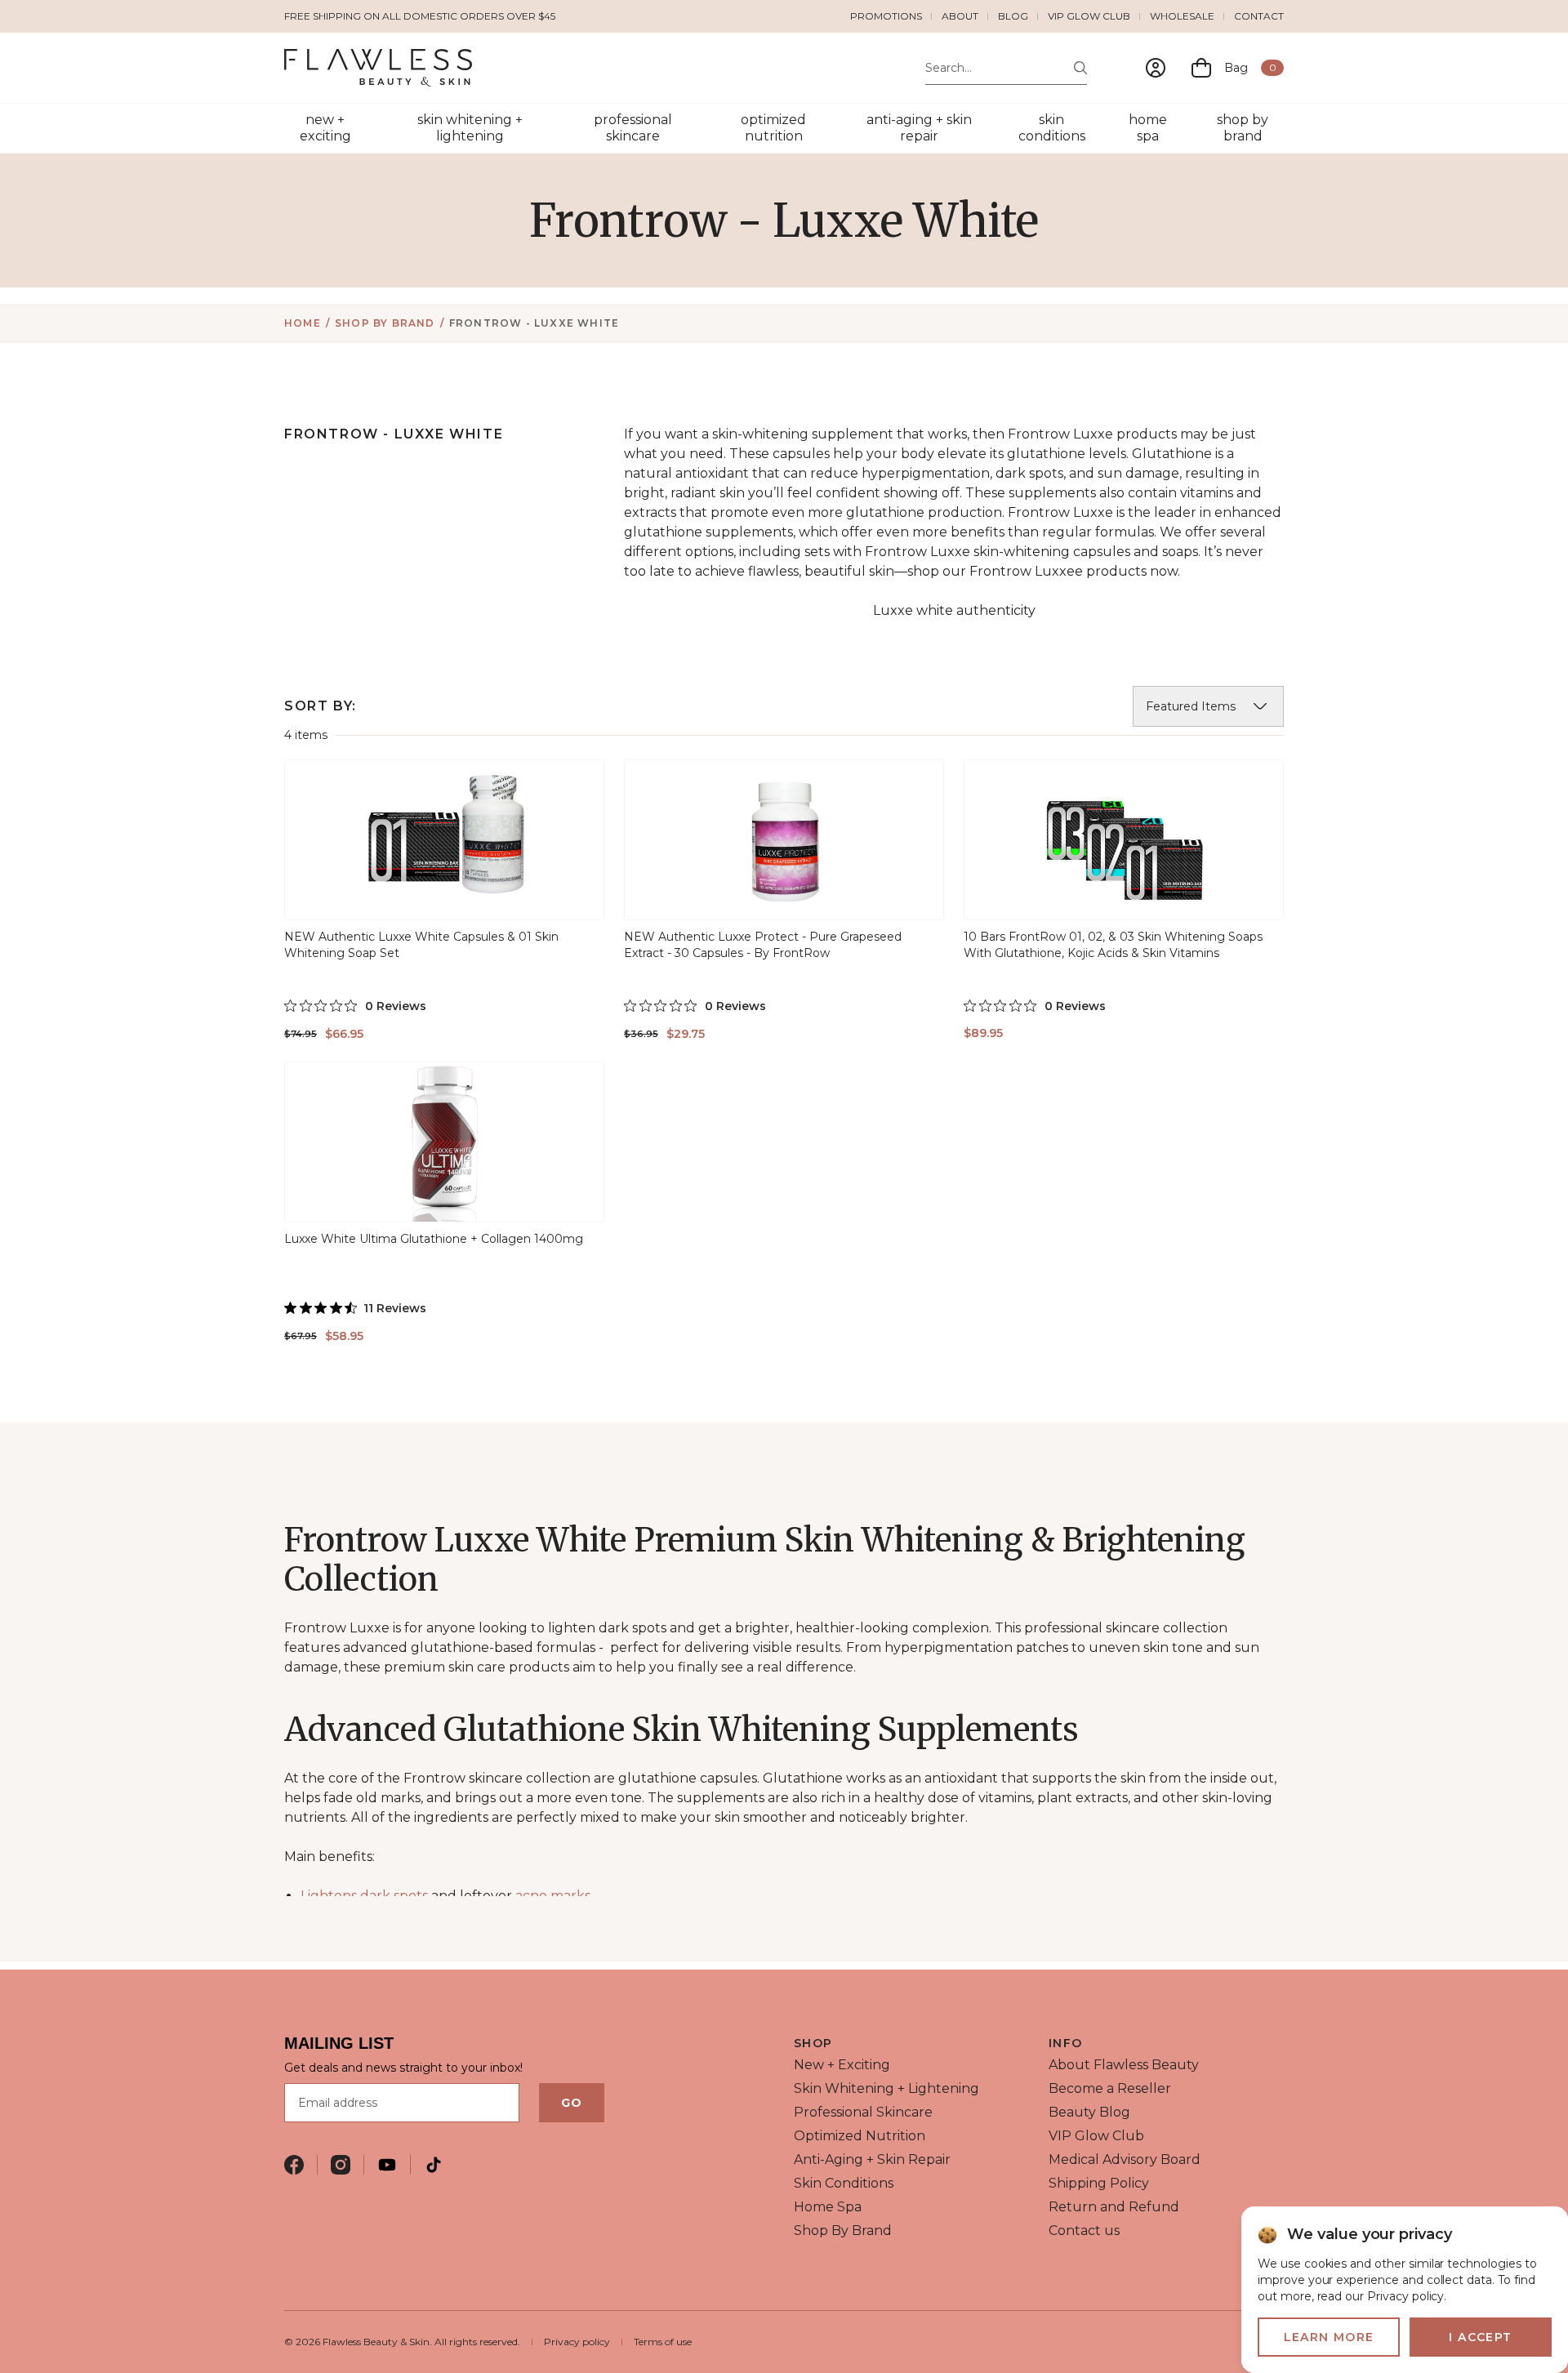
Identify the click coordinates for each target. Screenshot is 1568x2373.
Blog (1013, 16)
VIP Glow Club (1089, 16)
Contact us (1084, 2231)
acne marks (553, 1896)
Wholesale (1182, 16)
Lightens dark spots (364, 1896)
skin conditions (1052, 128)
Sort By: (321, 706)
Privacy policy (577, 2342)
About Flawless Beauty (1124, 2065)
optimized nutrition (773, 128)
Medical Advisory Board (1125, 2159)
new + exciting (325, 128)
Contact (1259, 16)
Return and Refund (1114, 2207)
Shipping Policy (1099, 2183)
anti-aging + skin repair (919, 128)
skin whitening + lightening (470, 128)
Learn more (1329, 2337)
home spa (1148, 128)
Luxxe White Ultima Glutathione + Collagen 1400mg (434, 1239)
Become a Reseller (1110, 2088)
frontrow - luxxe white (534, 323)
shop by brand (1243, 128)
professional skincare (633, 128)
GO (572, 2103)
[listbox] (1208, 706)
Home (303, 323)
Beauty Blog (1089, 2112)
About (960, 16)
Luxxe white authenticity (954, 610)
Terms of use (663, 2342)
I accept (1480, 2337)
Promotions (886, 16)
